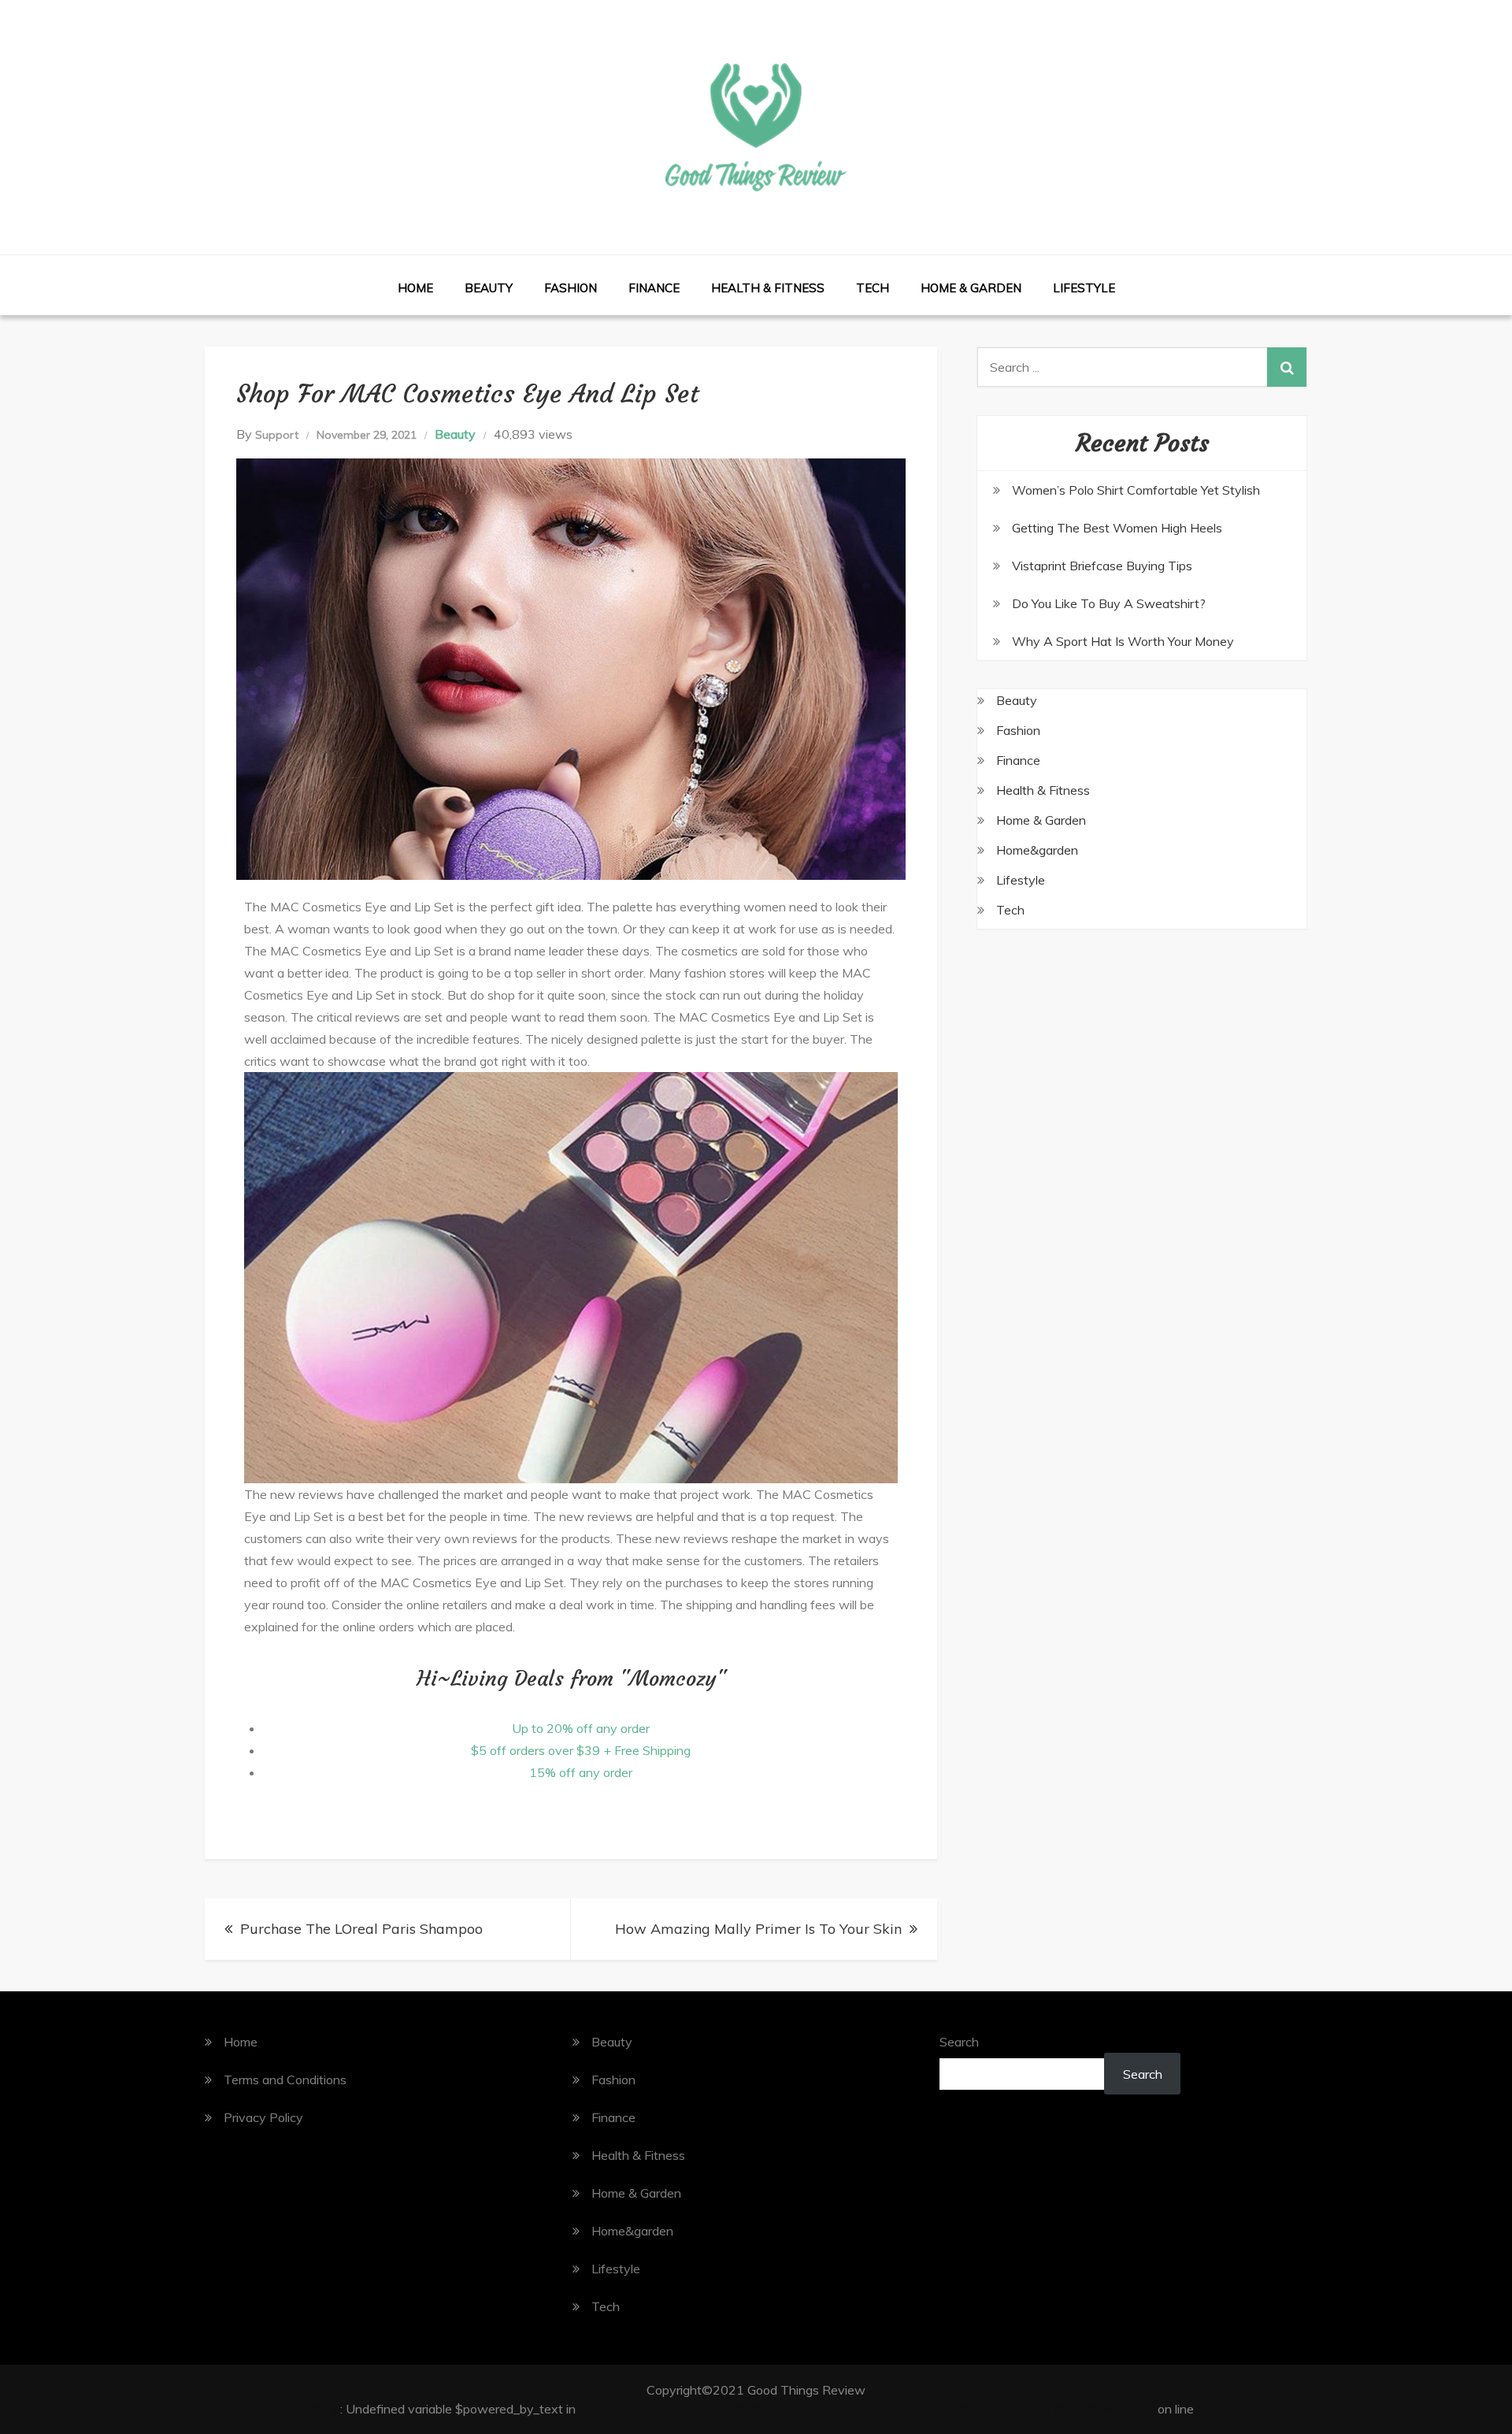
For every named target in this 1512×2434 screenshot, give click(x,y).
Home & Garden (971, 288)
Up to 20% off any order (581, 1728)
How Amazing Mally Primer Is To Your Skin (758, 1929)
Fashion (571, 288)
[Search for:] (1142, 367)
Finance (654, 288)
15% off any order (581, 1772)
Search (959, 2042)
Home (415, 288)
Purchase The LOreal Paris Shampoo (361, 1929)
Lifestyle (1084, 288)
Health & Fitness (768, 288)
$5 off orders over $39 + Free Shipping (581, 1750)
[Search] (1287, 367)
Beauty (489, 288)
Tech (873, 288)
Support (277, 435)
